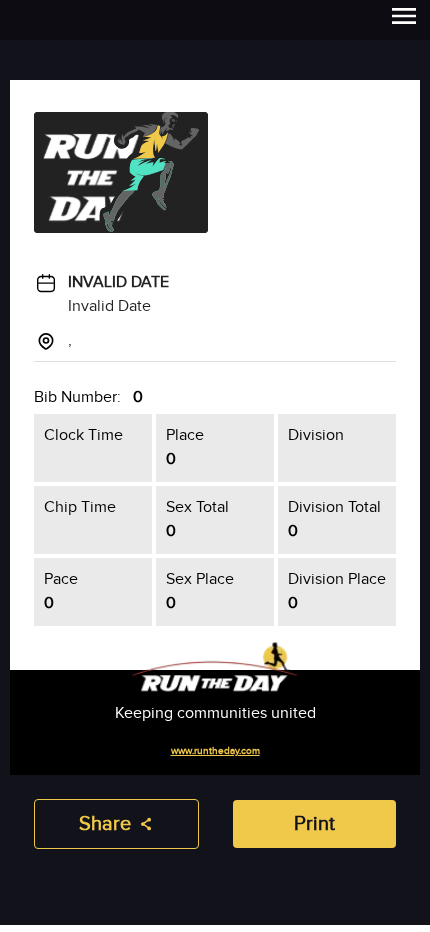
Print (314, 824)
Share (105, 824)
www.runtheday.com (215, 751)
